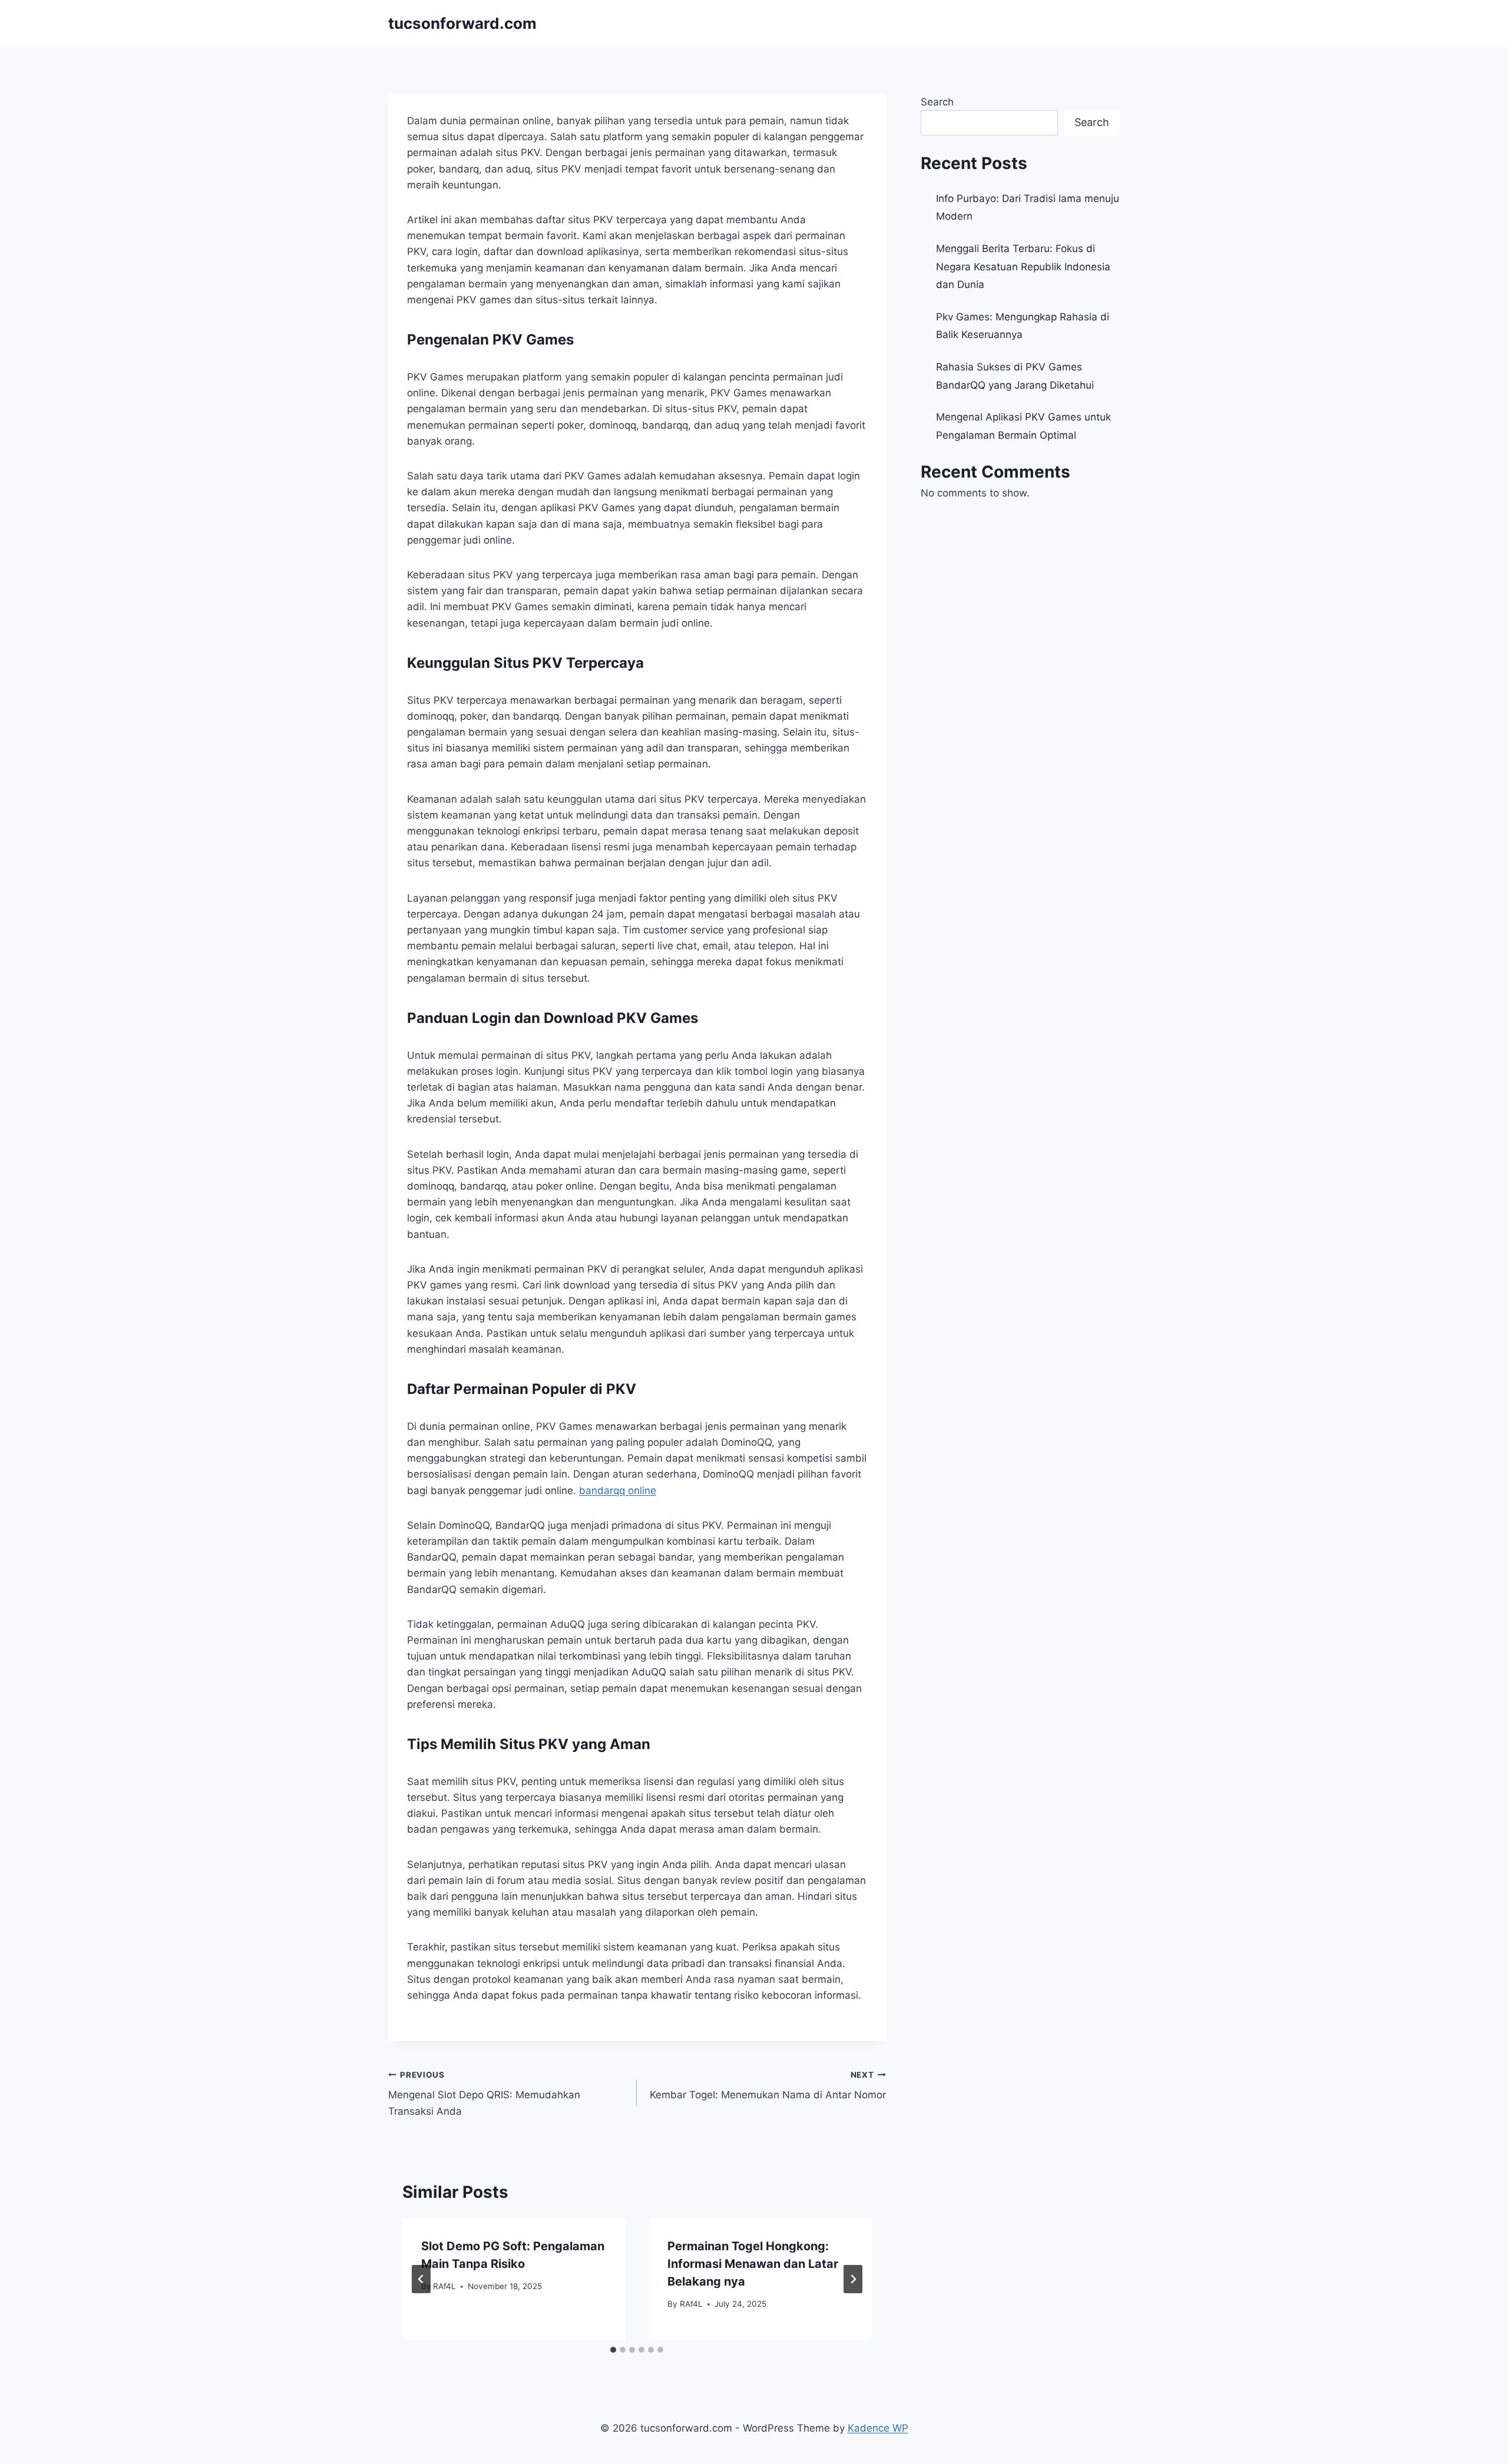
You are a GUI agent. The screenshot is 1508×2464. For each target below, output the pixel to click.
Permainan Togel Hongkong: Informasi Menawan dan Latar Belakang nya (753, 2264)
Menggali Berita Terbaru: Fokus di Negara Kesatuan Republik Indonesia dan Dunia (1023, 266)
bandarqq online (618, 1491)
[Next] (853, 2279)
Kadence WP (878, 2428)
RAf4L (444, 2286)
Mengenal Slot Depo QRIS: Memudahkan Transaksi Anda (484, 2094)
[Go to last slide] (421, 2279)
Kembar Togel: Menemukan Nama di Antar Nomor (768, 2086)
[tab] (613, 2350)
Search (937, 102)
